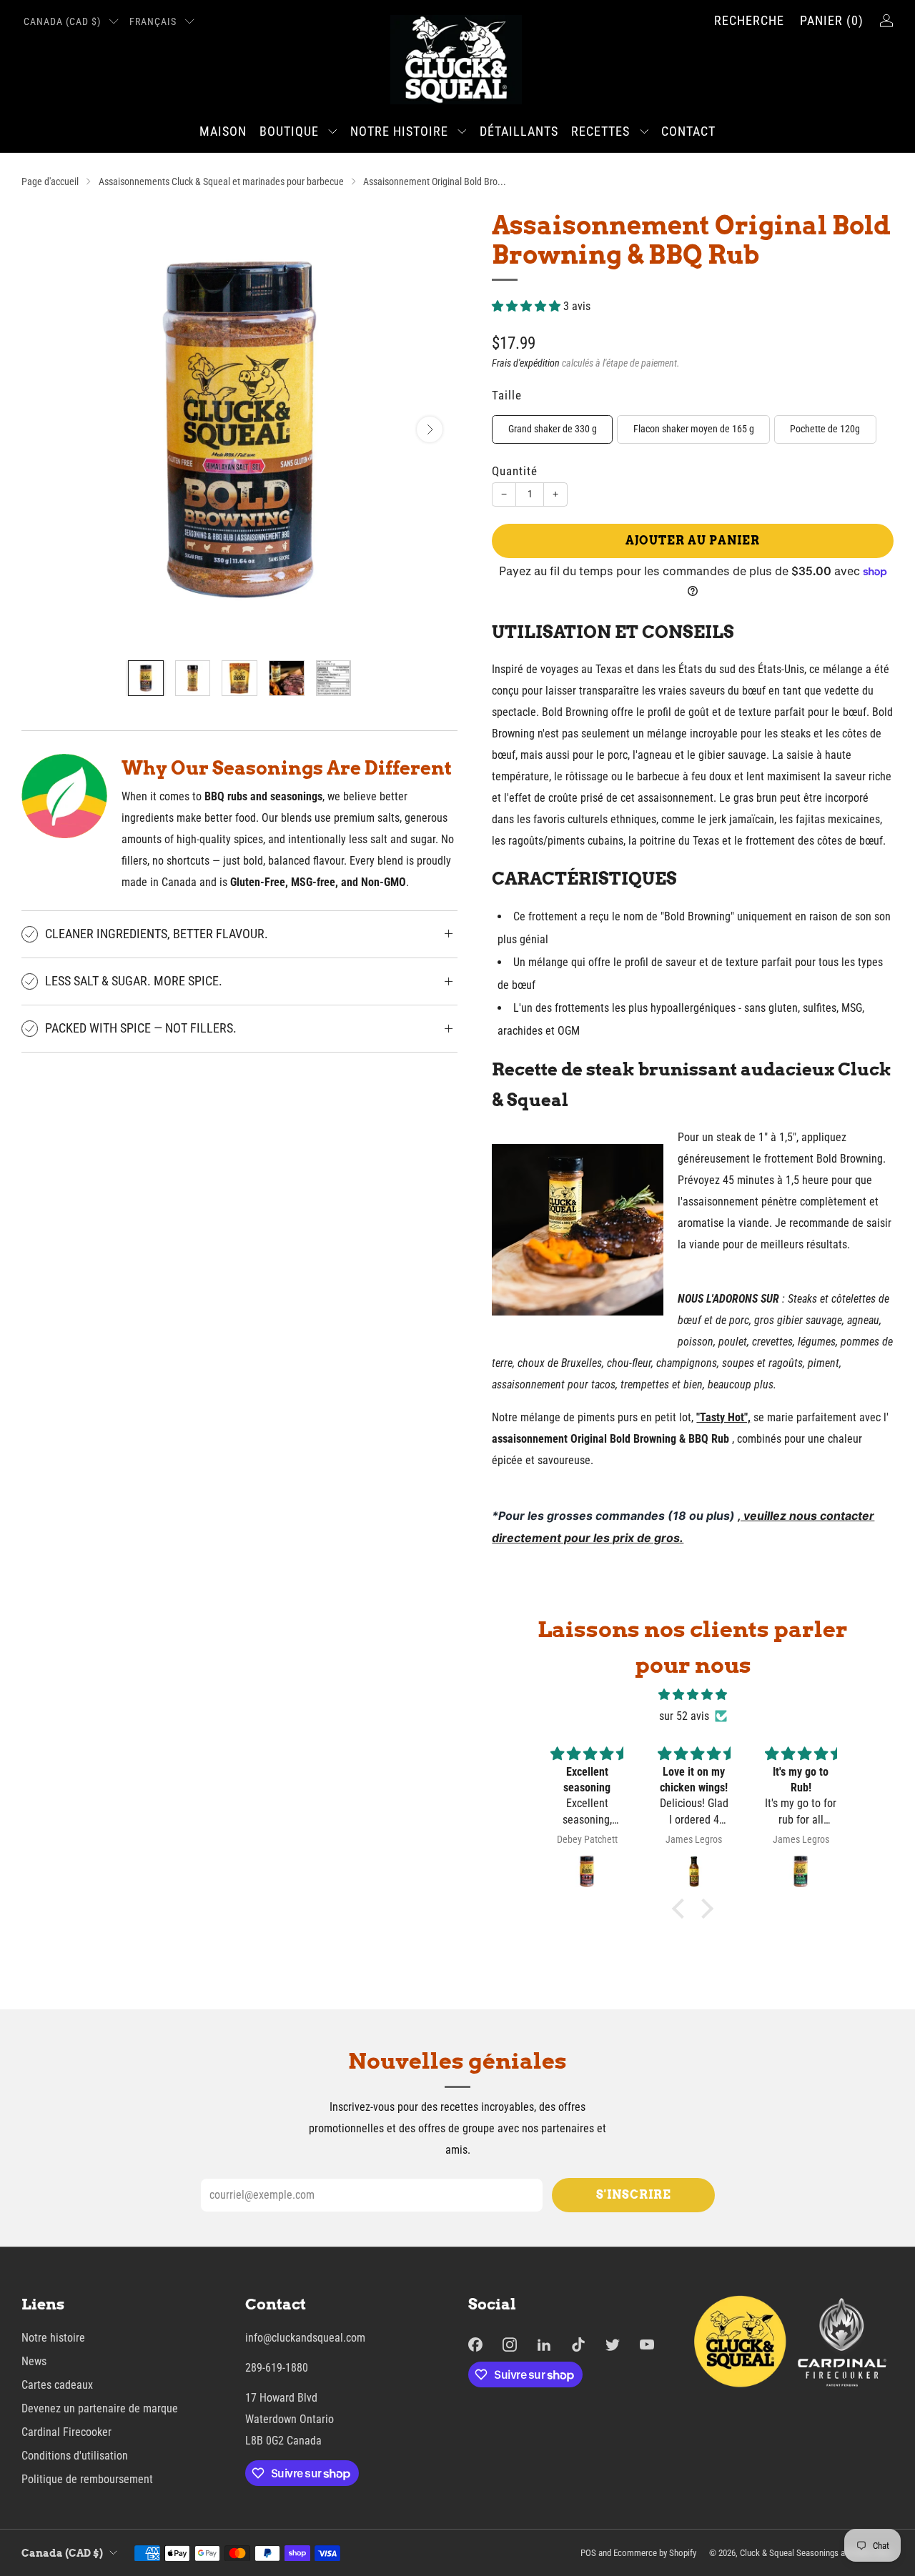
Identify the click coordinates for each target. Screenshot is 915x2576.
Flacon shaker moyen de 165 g (694, 429)
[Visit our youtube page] (647, 2344)
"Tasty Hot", (723, 1417)
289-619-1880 (277, 2368)
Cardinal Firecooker (66, 2432)
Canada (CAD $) (62, 22)
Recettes (600, 131)
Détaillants (519, 131)
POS (588, 2553)
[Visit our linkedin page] (544, 2344)
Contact (688, 131)
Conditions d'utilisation (75, 2456)
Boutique (289, 131)
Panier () (832, 20)
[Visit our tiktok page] (578, 2344)
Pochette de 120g (825, 429)
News (34, 2361)
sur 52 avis (684, 1716)
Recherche (749, 20)
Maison (223, 131)
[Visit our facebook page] (475, 2344)
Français (153, 22)
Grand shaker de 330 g (553, 429)
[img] (693, 1695)
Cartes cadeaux (57, 2385)
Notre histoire (399, 131)
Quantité (515, 471)
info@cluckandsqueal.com (305, 2338)
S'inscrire (634, 2195)
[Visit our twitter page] (613, 2344)
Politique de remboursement (87, 2479)
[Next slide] (430, 429)
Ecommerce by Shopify (655, 2553)
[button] (682, 1909)
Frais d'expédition (526, 363)
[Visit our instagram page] (510, 2344)
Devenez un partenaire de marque (100, 2408)
